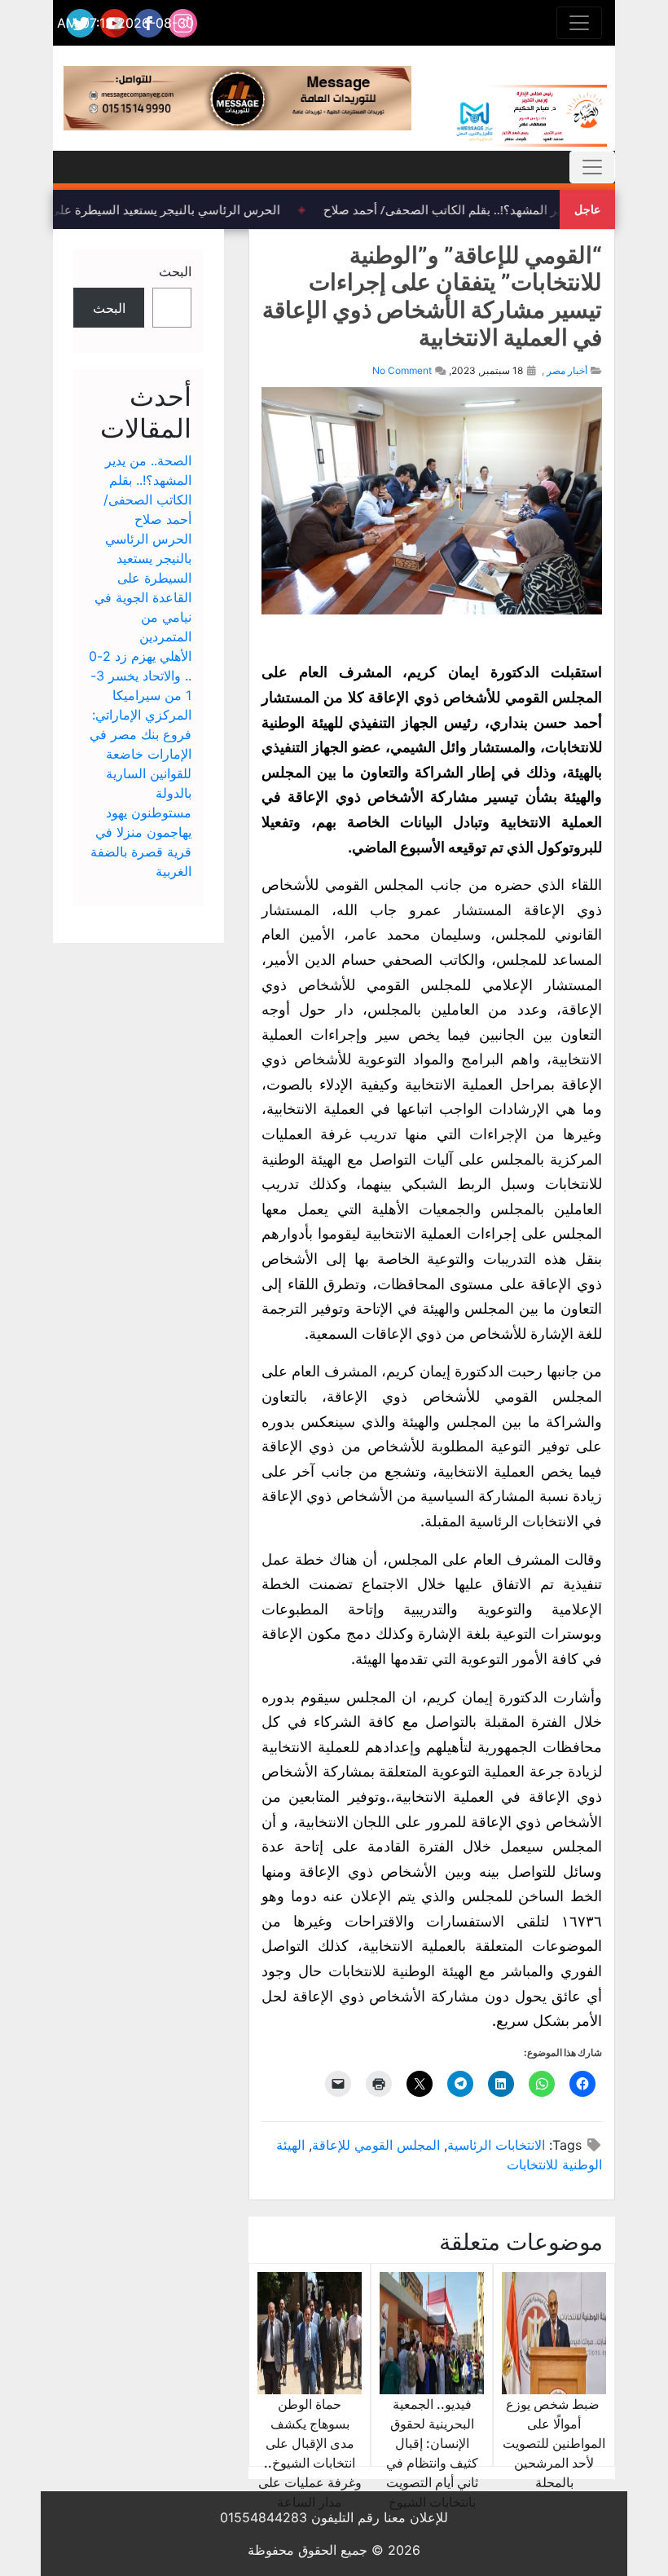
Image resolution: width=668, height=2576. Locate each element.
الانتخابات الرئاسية (496, 2145)
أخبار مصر (567, 370)
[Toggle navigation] (579, 23)
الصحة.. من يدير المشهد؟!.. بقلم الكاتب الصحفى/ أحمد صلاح (485, 209)
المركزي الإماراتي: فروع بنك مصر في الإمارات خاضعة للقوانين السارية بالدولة (141, 754)
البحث (175, 271)
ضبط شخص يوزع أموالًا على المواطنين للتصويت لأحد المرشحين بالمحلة (554, 2443)
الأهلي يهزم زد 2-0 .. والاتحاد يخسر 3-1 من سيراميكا (140, 676)
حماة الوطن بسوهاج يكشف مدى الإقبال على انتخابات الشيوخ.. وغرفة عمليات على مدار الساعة (310, 2453)
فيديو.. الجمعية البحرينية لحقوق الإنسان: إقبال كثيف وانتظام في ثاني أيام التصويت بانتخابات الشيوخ (432, 2453)
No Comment (402, 370)
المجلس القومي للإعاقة (376, 2145)
